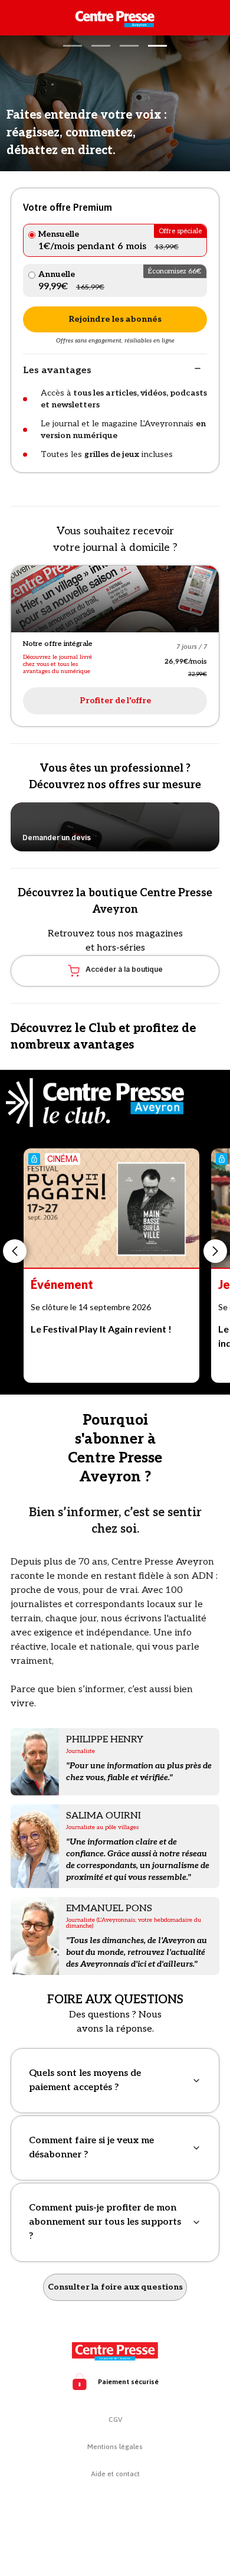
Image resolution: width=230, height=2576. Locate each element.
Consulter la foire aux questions (115, 2287)
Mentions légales (115, 2447)
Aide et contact (115, 2474)
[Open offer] (115, 599)
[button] (73, 46)
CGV (115, 2420)
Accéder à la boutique (124, 969)
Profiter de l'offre (115, 701)
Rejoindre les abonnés (115, 319)
